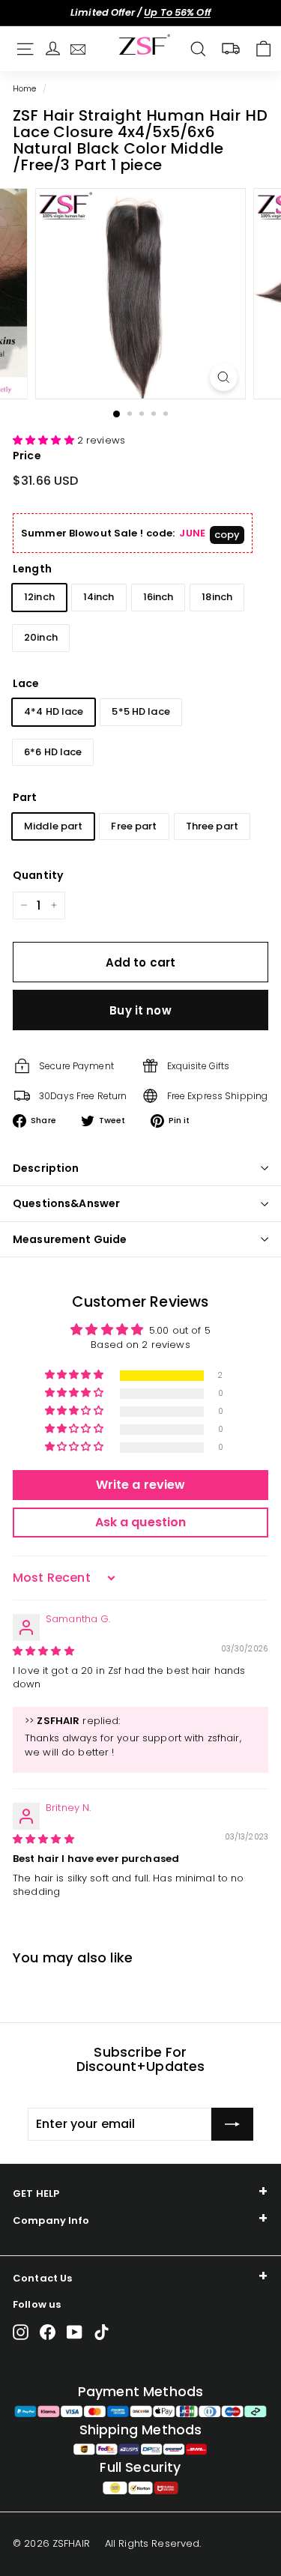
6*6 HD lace (53, 752)
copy (227, 535)
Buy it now (140, 1010)
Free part (134, 826)
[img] (43, 1651)
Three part (212, 826)
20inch (41, 637)
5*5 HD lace (140, 711)
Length (32, 569)
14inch (99, 597)
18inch (217, 597)
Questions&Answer (66, 1203)
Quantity (38, 875)
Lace (26, 683)
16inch (158, 597)
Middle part (53, 826)
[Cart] (263, 49)
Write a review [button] (141, 1485)
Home (25, 88)
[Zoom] (224, 377)
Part (25, 797)
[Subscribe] (232, 2124)
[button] (45, 440)
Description (46, 1168)
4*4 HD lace (54, 711)
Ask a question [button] (141, 1522)
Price (27, 456)
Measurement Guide (70, 1239)
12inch (39, 597)
